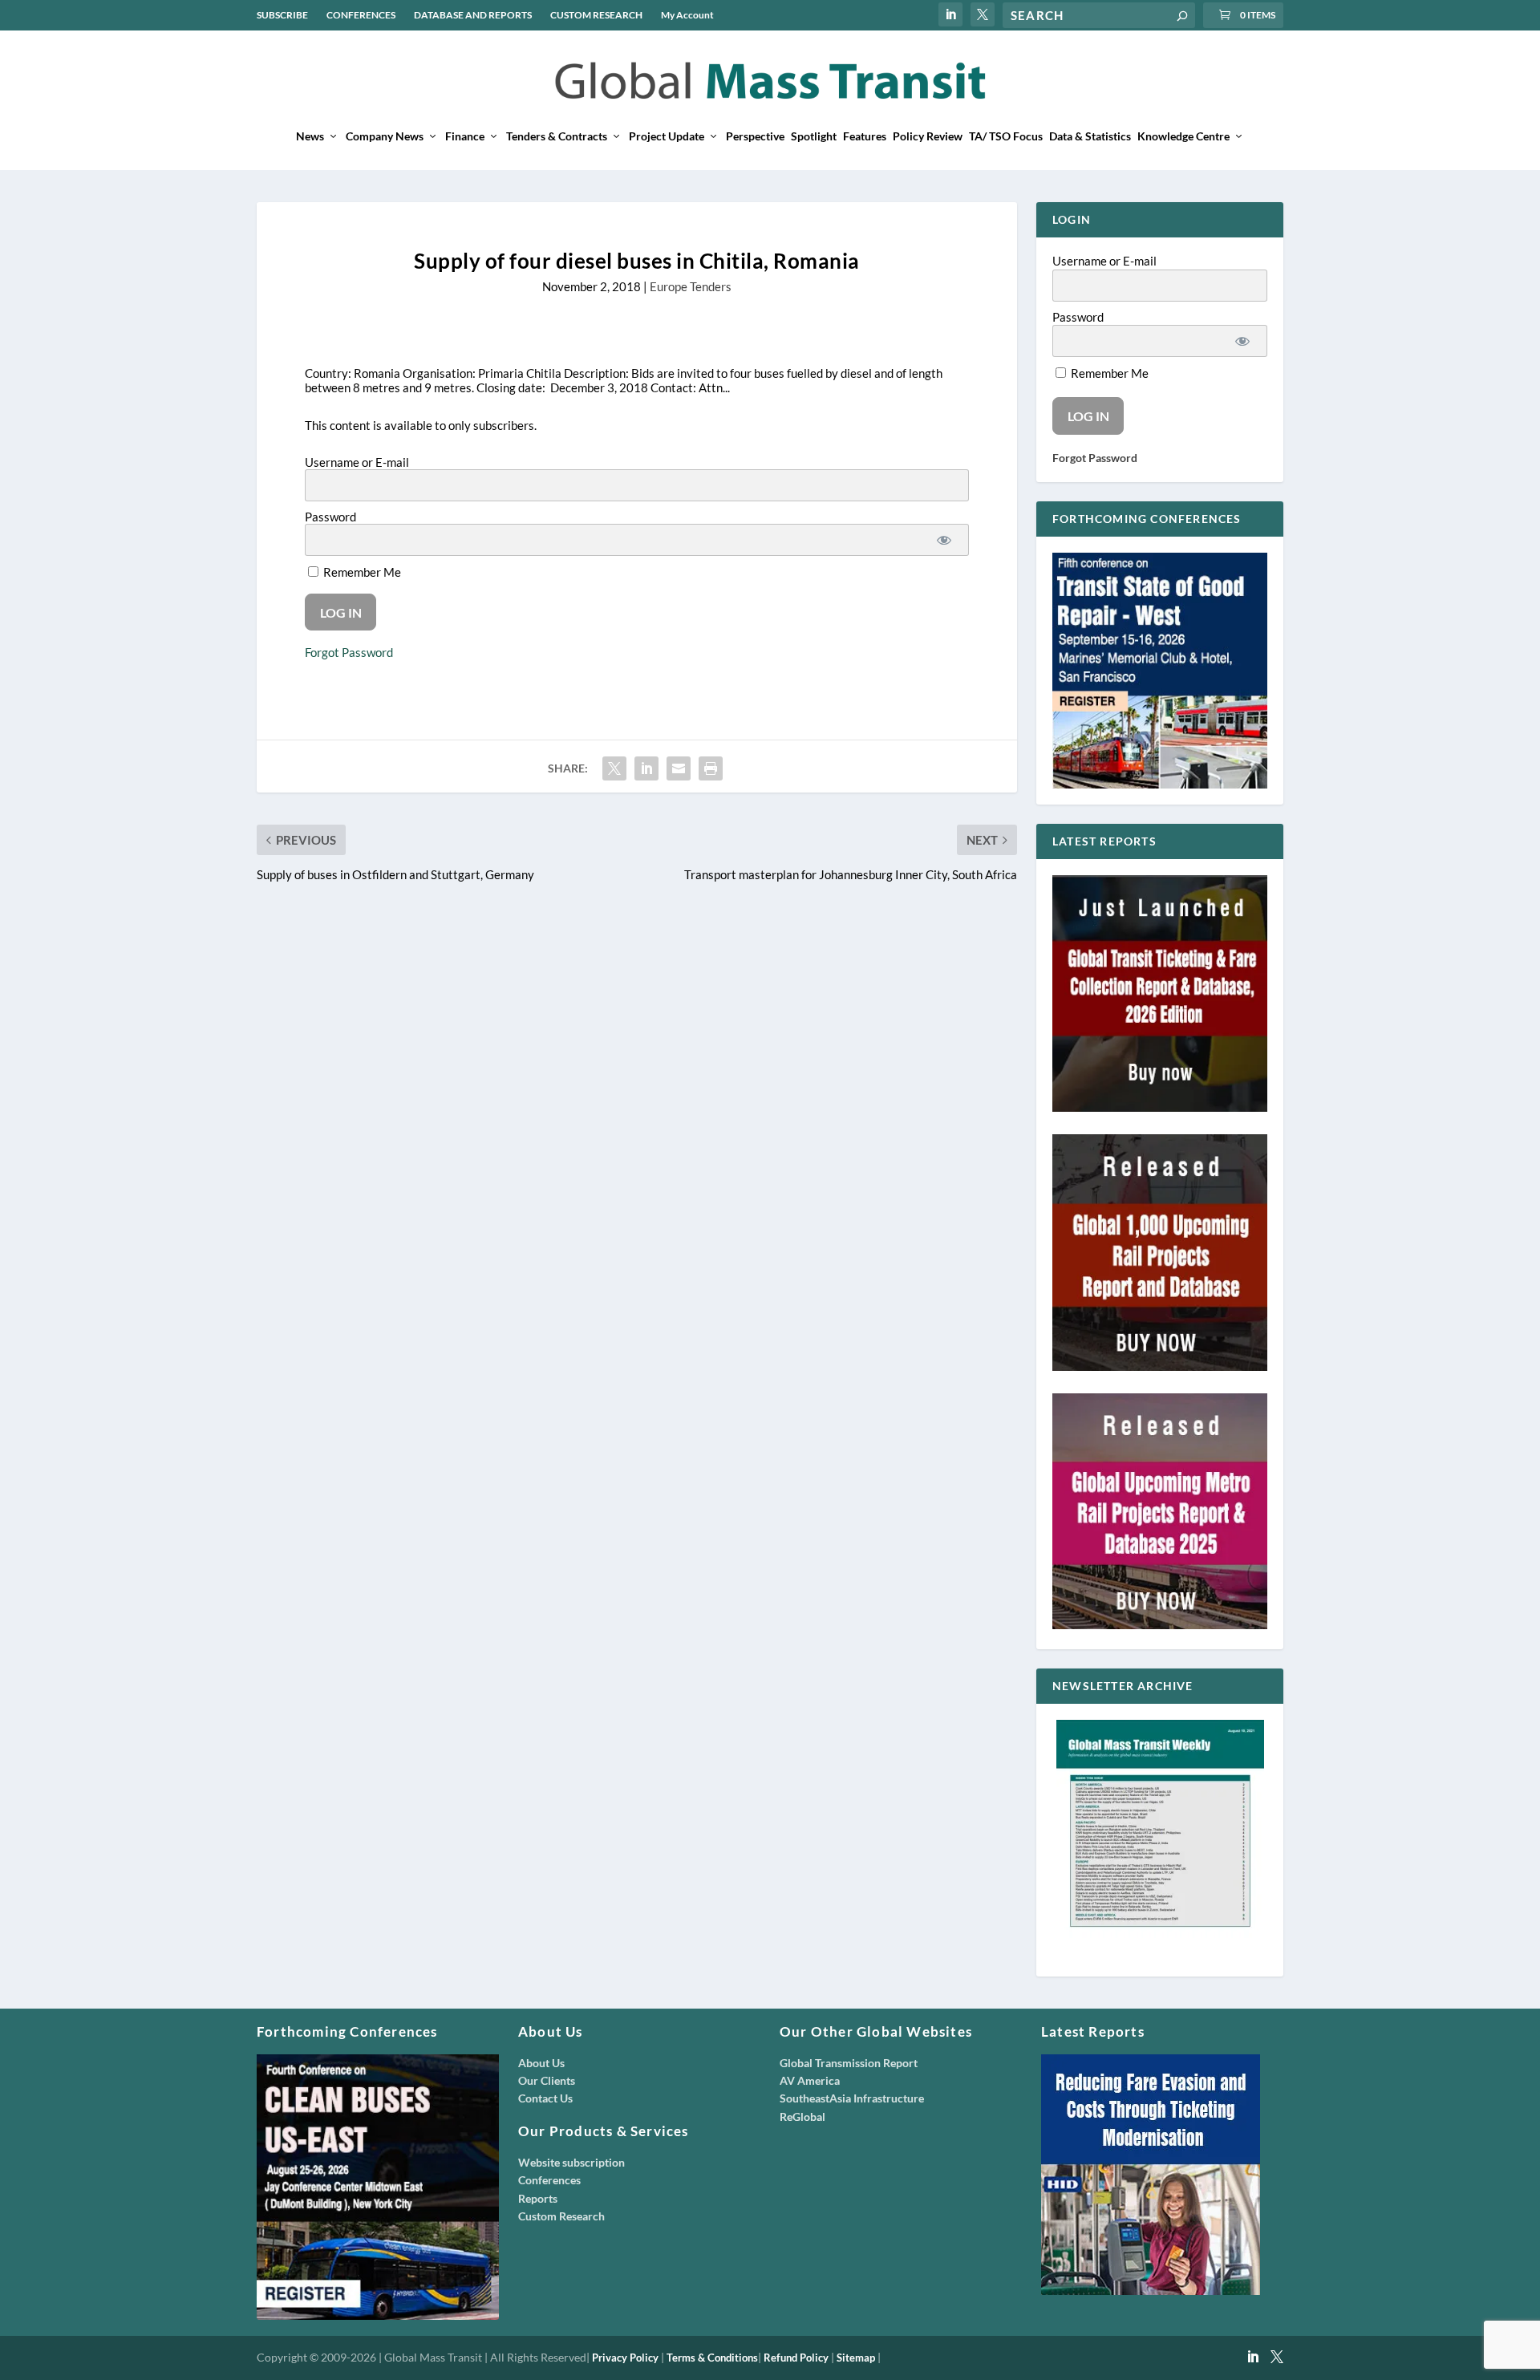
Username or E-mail (357, 462)
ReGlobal (802, 2116)
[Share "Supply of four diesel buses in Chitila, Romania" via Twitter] (614, 768)
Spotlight (814, 136)
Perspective (755, 136)
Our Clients (547, 2080)
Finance (465, 136)
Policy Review (928, 136)
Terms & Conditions (712, 2358)
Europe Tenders (691, 286)
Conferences (549, 2180)
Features (865, 136)
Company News (385, 136)
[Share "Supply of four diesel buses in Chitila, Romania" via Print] (711, 768)
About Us (541, 2063)
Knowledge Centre (1183, 136)
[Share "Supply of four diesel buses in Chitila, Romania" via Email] (679, 768)
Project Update (667, 136)
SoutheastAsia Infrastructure (852, 2098)
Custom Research (561, 2216)
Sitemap (856, 2358)
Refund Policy (796, 2358)
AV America (810, 2080)
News (310, 136)
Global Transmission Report (849, 2063)
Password (330, 517)
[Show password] (944, 540)
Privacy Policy (625, 2358)
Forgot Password (349, 652)
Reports (538, 2198)
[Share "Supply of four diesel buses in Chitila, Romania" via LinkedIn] (646, 768)
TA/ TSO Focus (1006, 136)
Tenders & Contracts (557, 136)
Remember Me (361, 572)
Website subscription (571, 2162)
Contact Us (545, 2098)
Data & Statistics (1090, 136)
